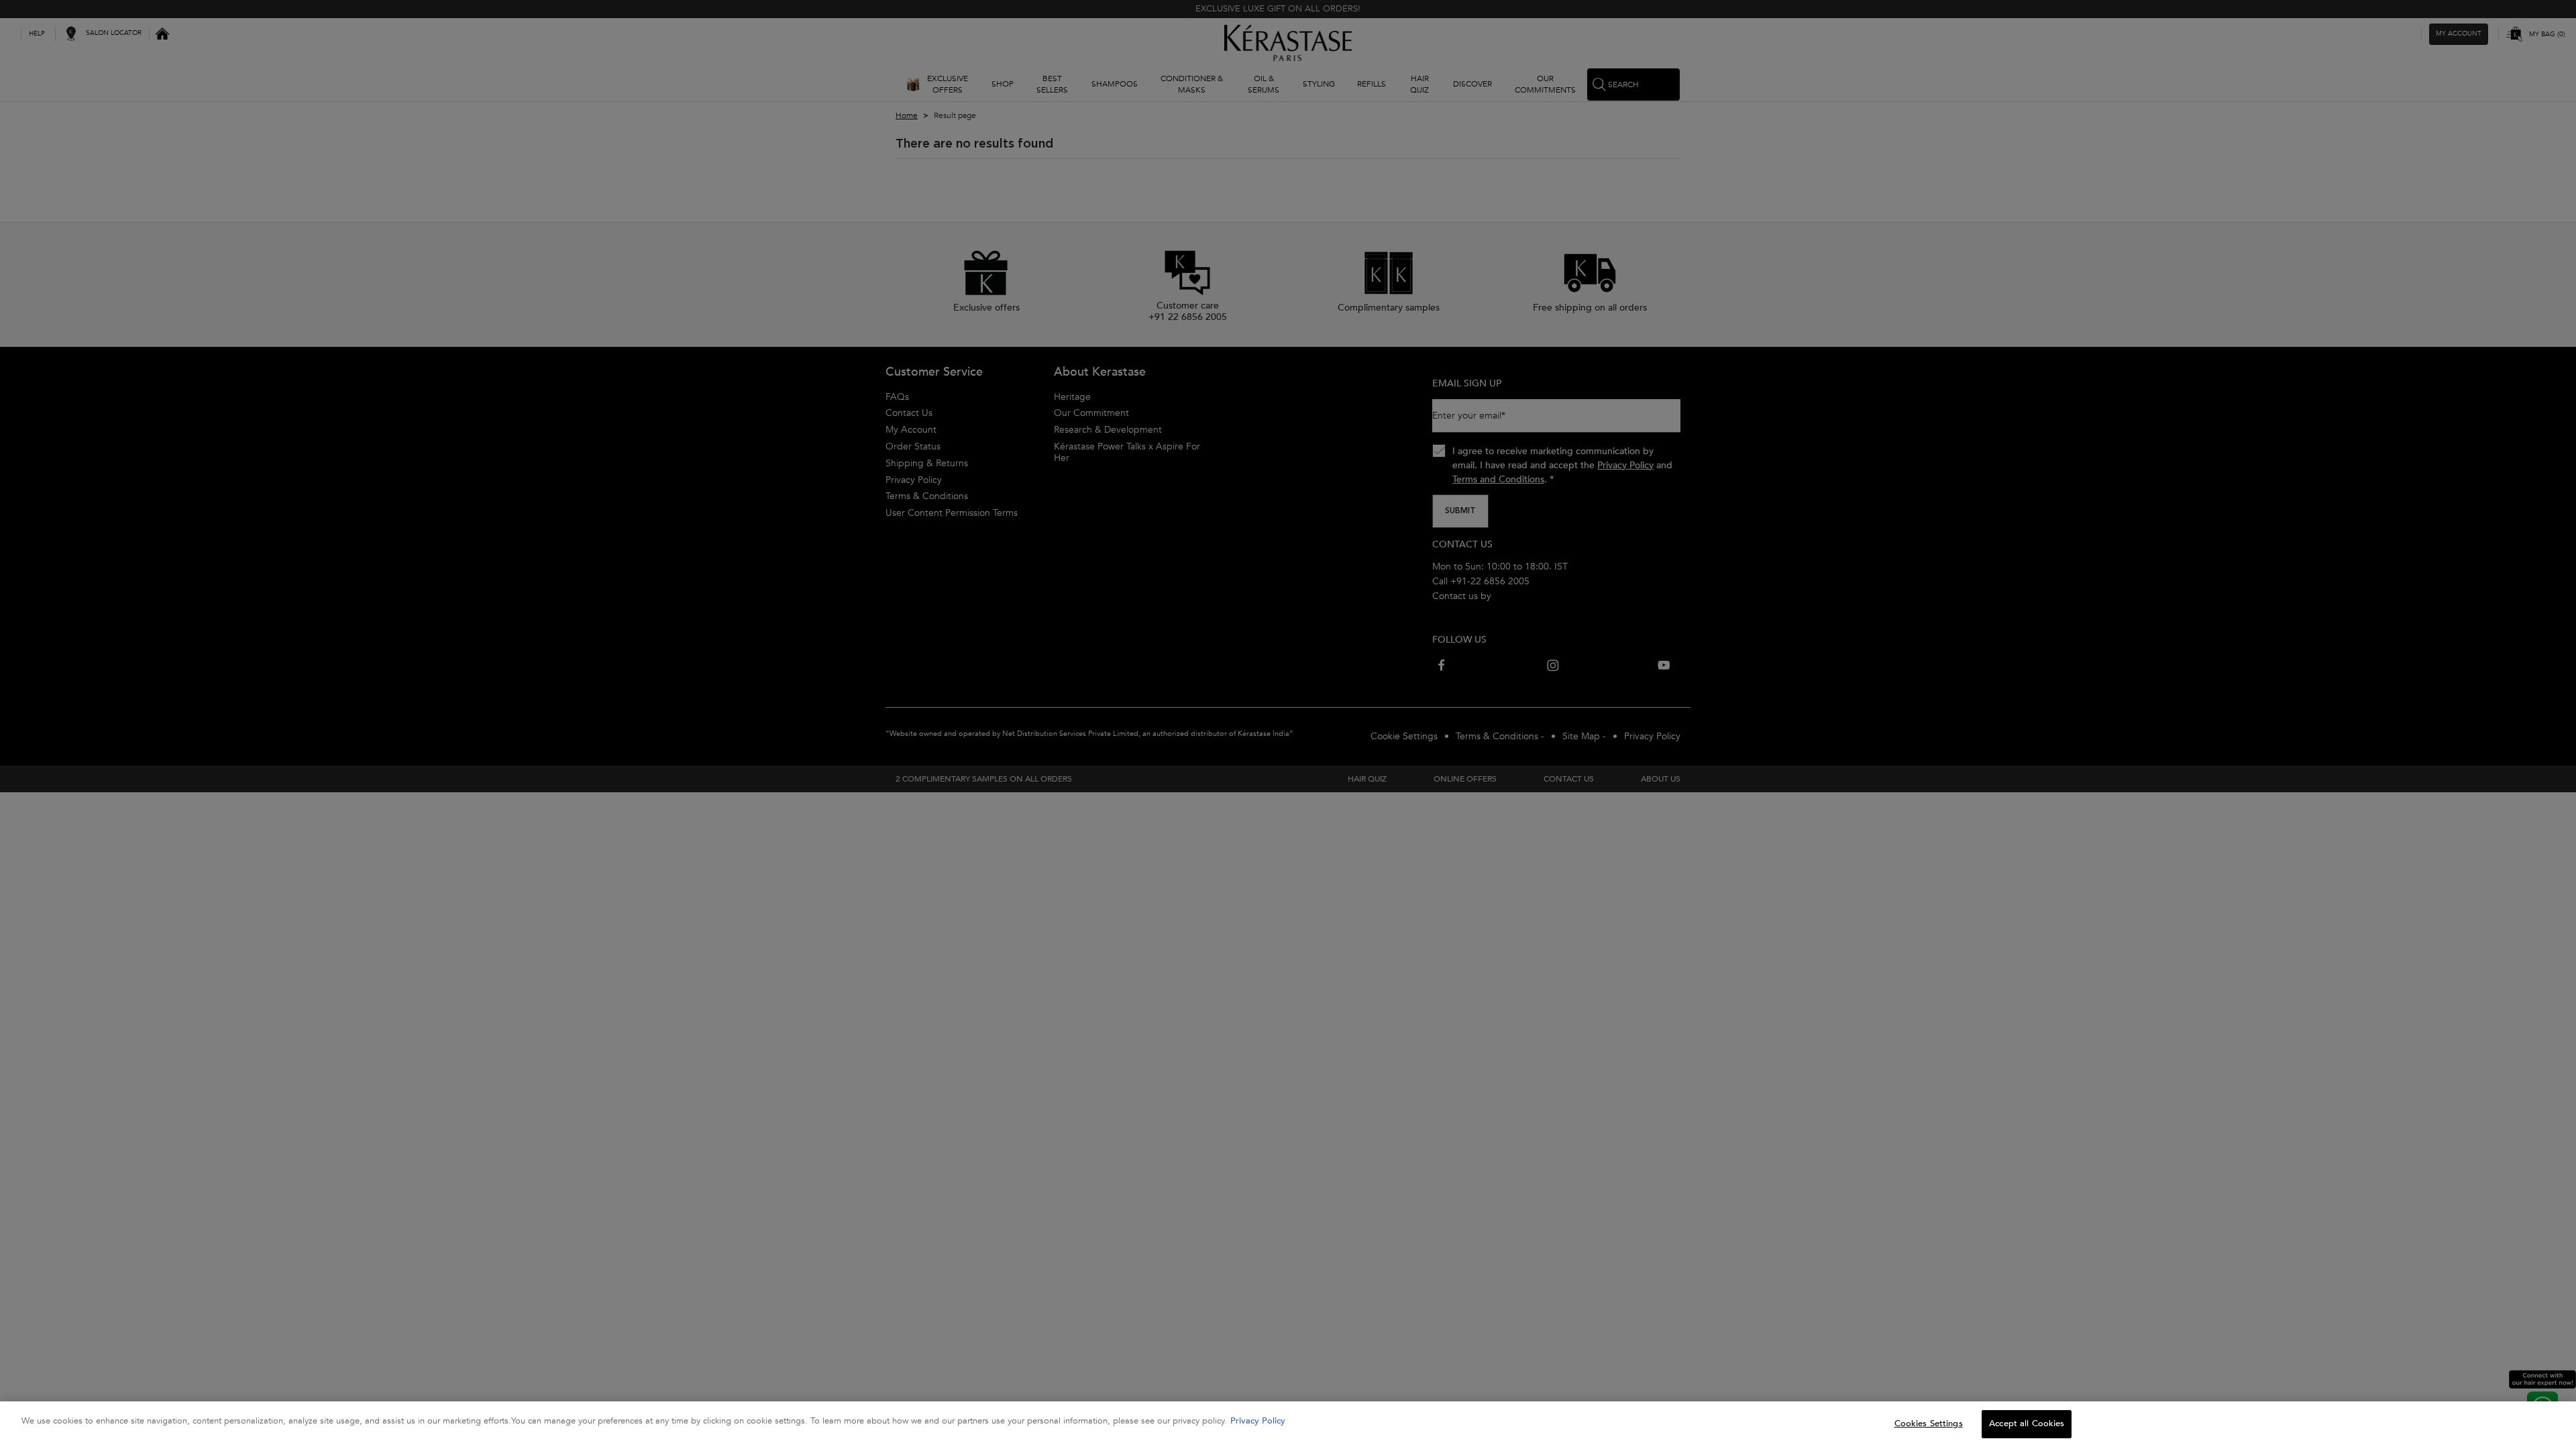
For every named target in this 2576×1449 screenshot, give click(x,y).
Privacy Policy (1258, 1421)
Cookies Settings (1929, 1424)
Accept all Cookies (2027, 1424)
